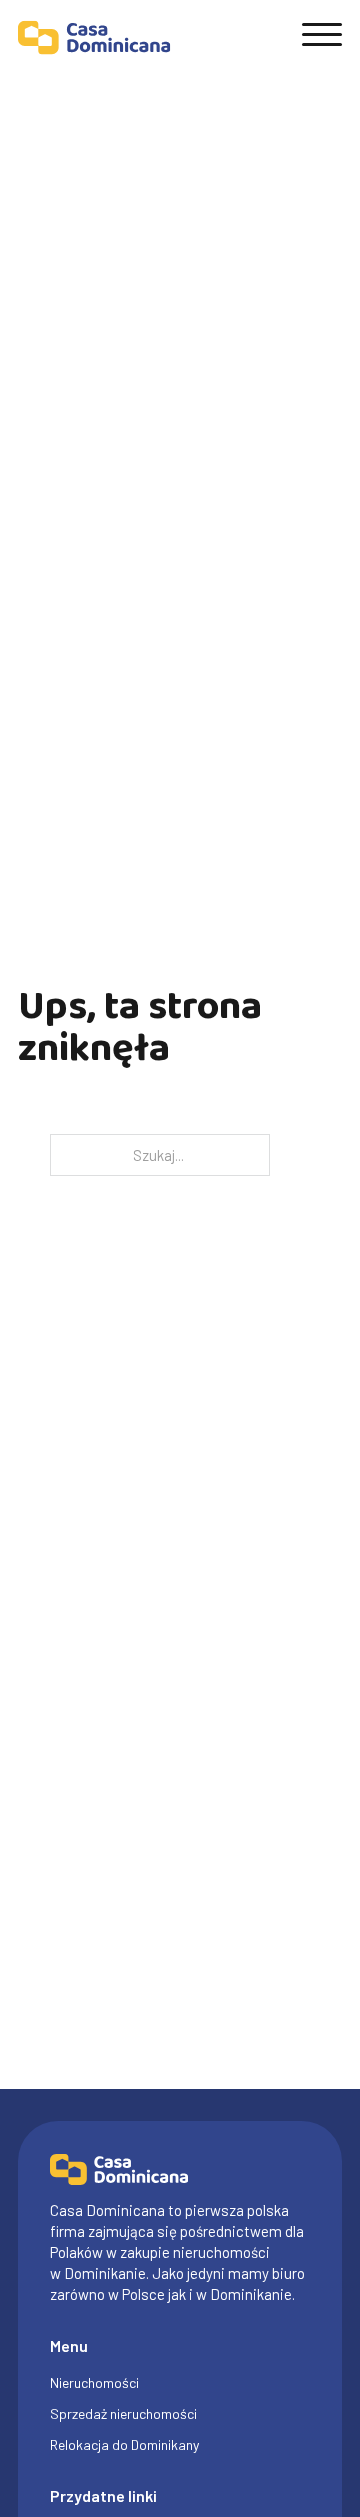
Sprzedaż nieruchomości (123, 2413)
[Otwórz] (322, 35)
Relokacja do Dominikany (124, 2444)
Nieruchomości (94, 2382)
